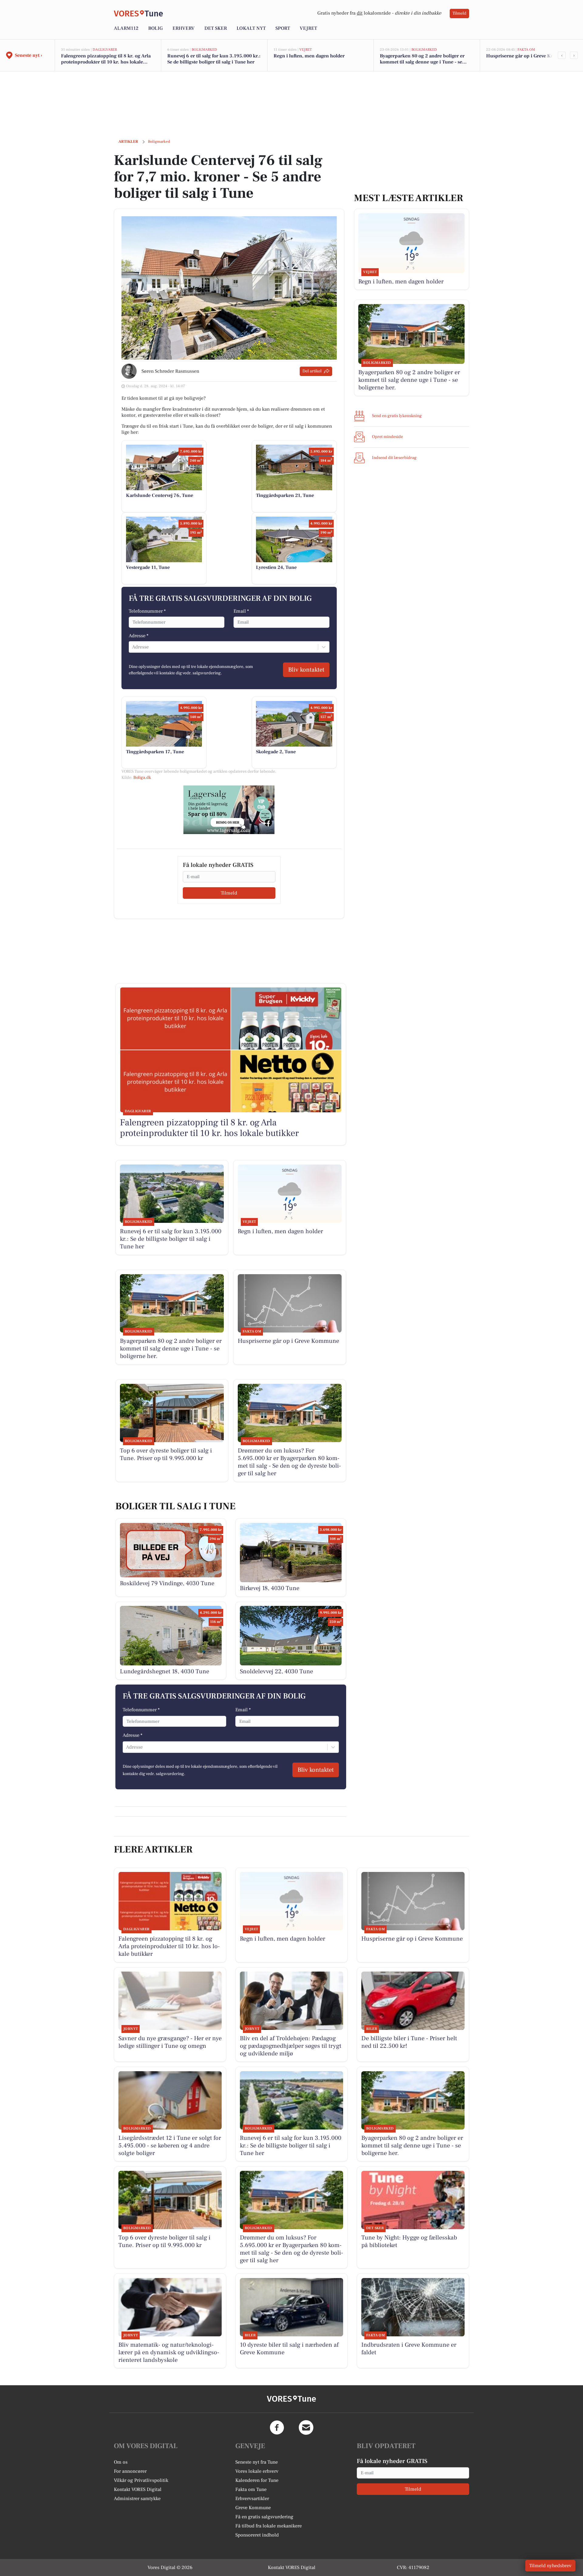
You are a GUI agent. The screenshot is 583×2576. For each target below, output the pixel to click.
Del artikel (312, 371)
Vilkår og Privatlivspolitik (141, 2480)
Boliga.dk (142, 778)
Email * (241, 611)
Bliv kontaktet (306, 670)
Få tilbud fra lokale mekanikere (269, 2526)
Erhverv (184, 28)
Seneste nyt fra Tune (257, 2462)
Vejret (308, 28)
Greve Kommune (253, 2508)
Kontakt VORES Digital (138, 2489)
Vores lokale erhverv (257, 2471)
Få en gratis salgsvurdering (264, 2517)
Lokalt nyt (251, 28)
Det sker (216, 28)
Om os (121, 2462)
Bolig (155, 28)
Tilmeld (459, 13)
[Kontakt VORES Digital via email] (306, 2427)
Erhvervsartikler (252, 2499)
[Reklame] (229, 810)
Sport (283, 28)
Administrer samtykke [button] (137, 2499)
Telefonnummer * (147, 611)
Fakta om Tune (251, 2489)
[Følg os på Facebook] (277, 2427)
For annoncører (130, 2471)
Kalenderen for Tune (257, 2480)
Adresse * (139, 636)
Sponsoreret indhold (257, 2535)
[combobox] (133, 647)
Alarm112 (126, 28)
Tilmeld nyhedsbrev (550, 2566)
